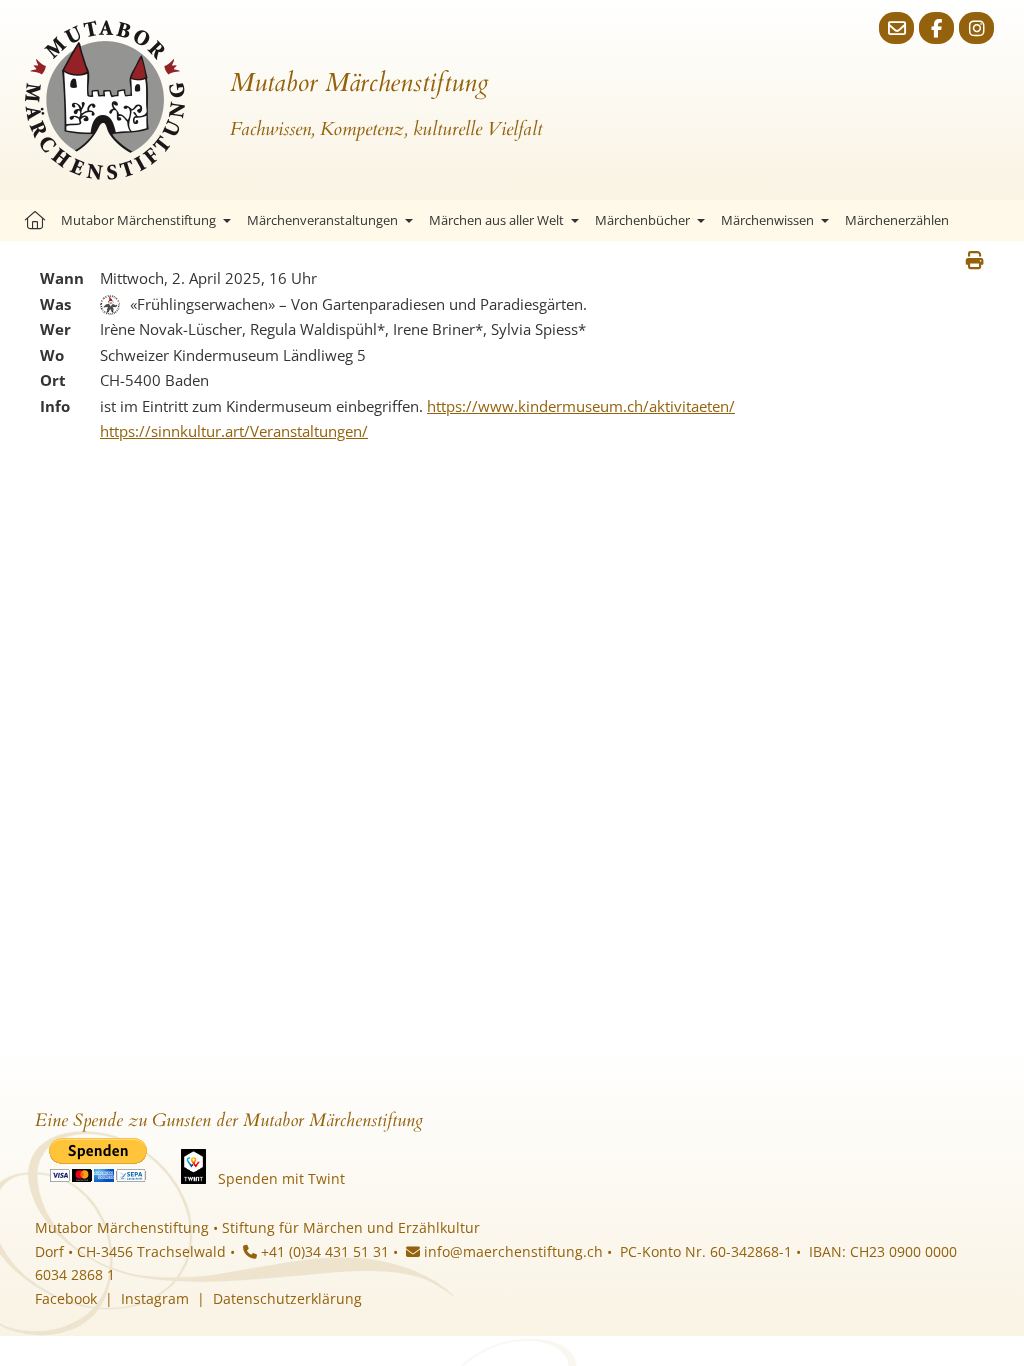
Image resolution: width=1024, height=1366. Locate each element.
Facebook (66, 1298)
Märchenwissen (767, 220)
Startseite (35, 220)
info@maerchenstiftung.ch (511, 1251)
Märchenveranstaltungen (322, 220)
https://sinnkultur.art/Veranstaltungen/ (234, 431)
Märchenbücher (642, 220)
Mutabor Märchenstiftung (138, 220)
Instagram (155, 1298)
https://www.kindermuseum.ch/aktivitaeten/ (581, 406)
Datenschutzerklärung (287, 1298)
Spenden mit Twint (281, 1178)
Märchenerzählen (897, 220)
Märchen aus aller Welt (496, 220)
